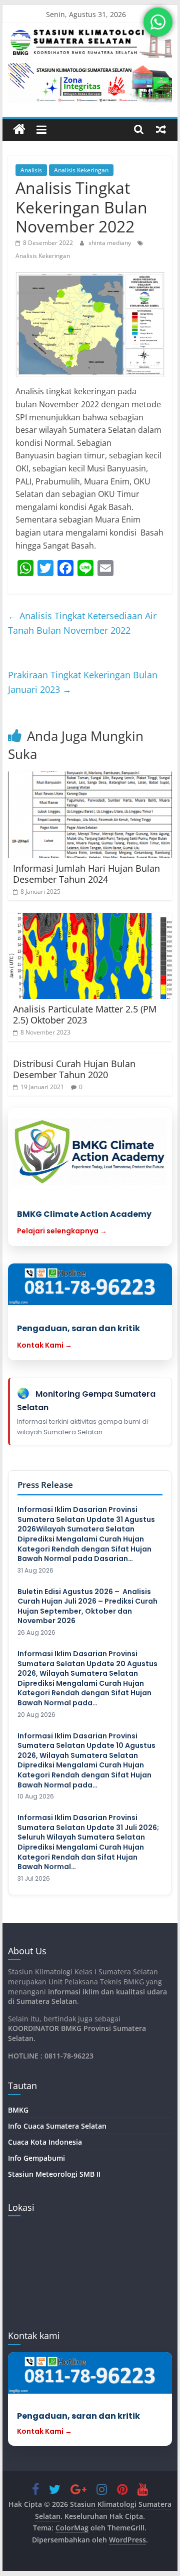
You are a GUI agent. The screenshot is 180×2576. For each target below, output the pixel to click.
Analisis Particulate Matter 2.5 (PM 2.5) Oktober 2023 (85, 1014)
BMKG (18, 2110)
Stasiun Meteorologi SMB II (54, 2174)
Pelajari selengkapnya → (62, 1231)
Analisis (31, 170)
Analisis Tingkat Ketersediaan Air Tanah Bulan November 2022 (82, 623)
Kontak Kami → (44, 1345)
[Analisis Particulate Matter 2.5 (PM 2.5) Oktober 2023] (90, 956)
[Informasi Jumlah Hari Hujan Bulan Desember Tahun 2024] (90, 815)
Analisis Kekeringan (81, 170)
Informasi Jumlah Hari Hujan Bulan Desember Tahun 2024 (86, 874)
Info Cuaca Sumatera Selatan (57, 2126)
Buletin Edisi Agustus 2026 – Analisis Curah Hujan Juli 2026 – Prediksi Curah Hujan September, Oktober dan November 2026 (87, 1607)
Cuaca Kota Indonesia (45, 2142)
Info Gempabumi (36, 2158)
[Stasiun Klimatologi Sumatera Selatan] (19, 130)
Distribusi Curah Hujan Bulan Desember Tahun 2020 (74, 1069)
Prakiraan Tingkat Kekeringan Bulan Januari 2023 (83, 682)
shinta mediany (110, 243)
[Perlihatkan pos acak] (161, 129)
